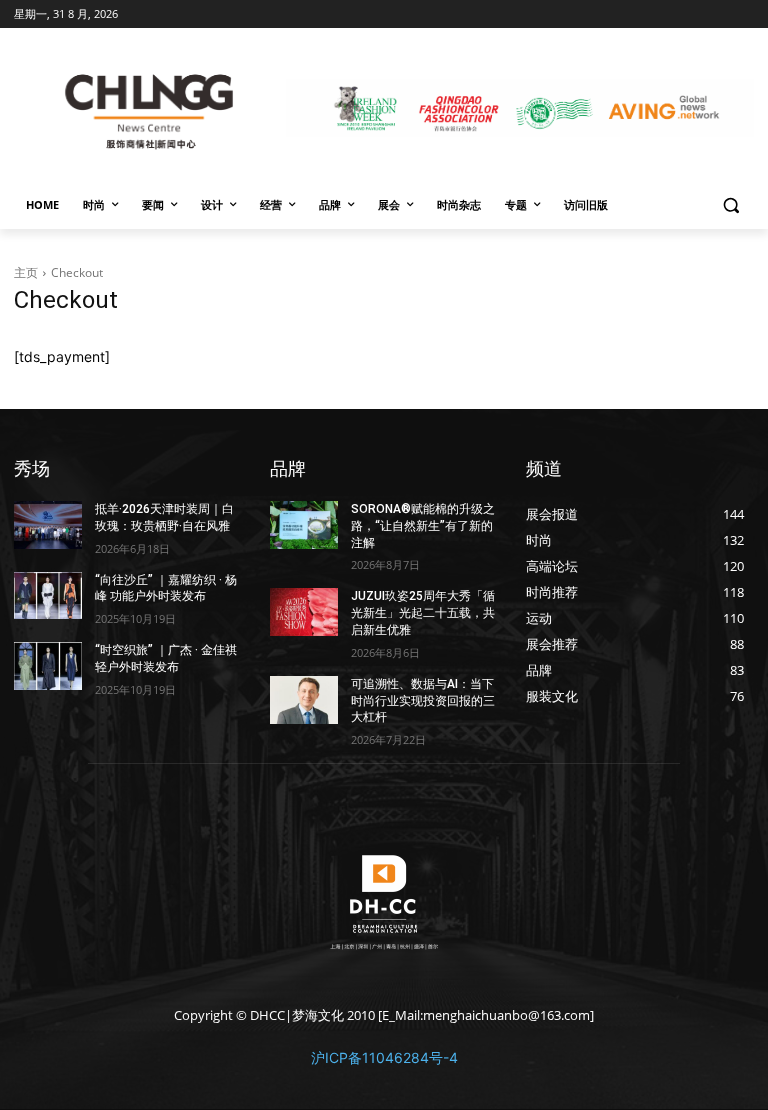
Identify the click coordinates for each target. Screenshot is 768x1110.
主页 (26, 272)
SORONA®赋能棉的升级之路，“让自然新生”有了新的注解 (423, 526)
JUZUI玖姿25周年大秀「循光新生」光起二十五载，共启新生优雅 (423, 613)
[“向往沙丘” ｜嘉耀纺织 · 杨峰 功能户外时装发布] (48, 596)
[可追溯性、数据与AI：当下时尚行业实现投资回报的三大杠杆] (304, 700)
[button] (730, 205)
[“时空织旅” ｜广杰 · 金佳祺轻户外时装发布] (48, 666)
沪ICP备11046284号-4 (384, 1057)
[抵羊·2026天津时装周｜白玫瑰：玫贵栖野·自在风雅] (48, 525)
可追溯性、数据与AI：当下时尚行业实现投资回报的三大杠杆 (423, 701)
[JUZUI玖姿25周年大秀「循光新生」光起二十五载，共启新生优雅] (304, 612)
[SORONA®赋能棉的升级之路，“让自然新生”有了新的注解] (304, 525)
